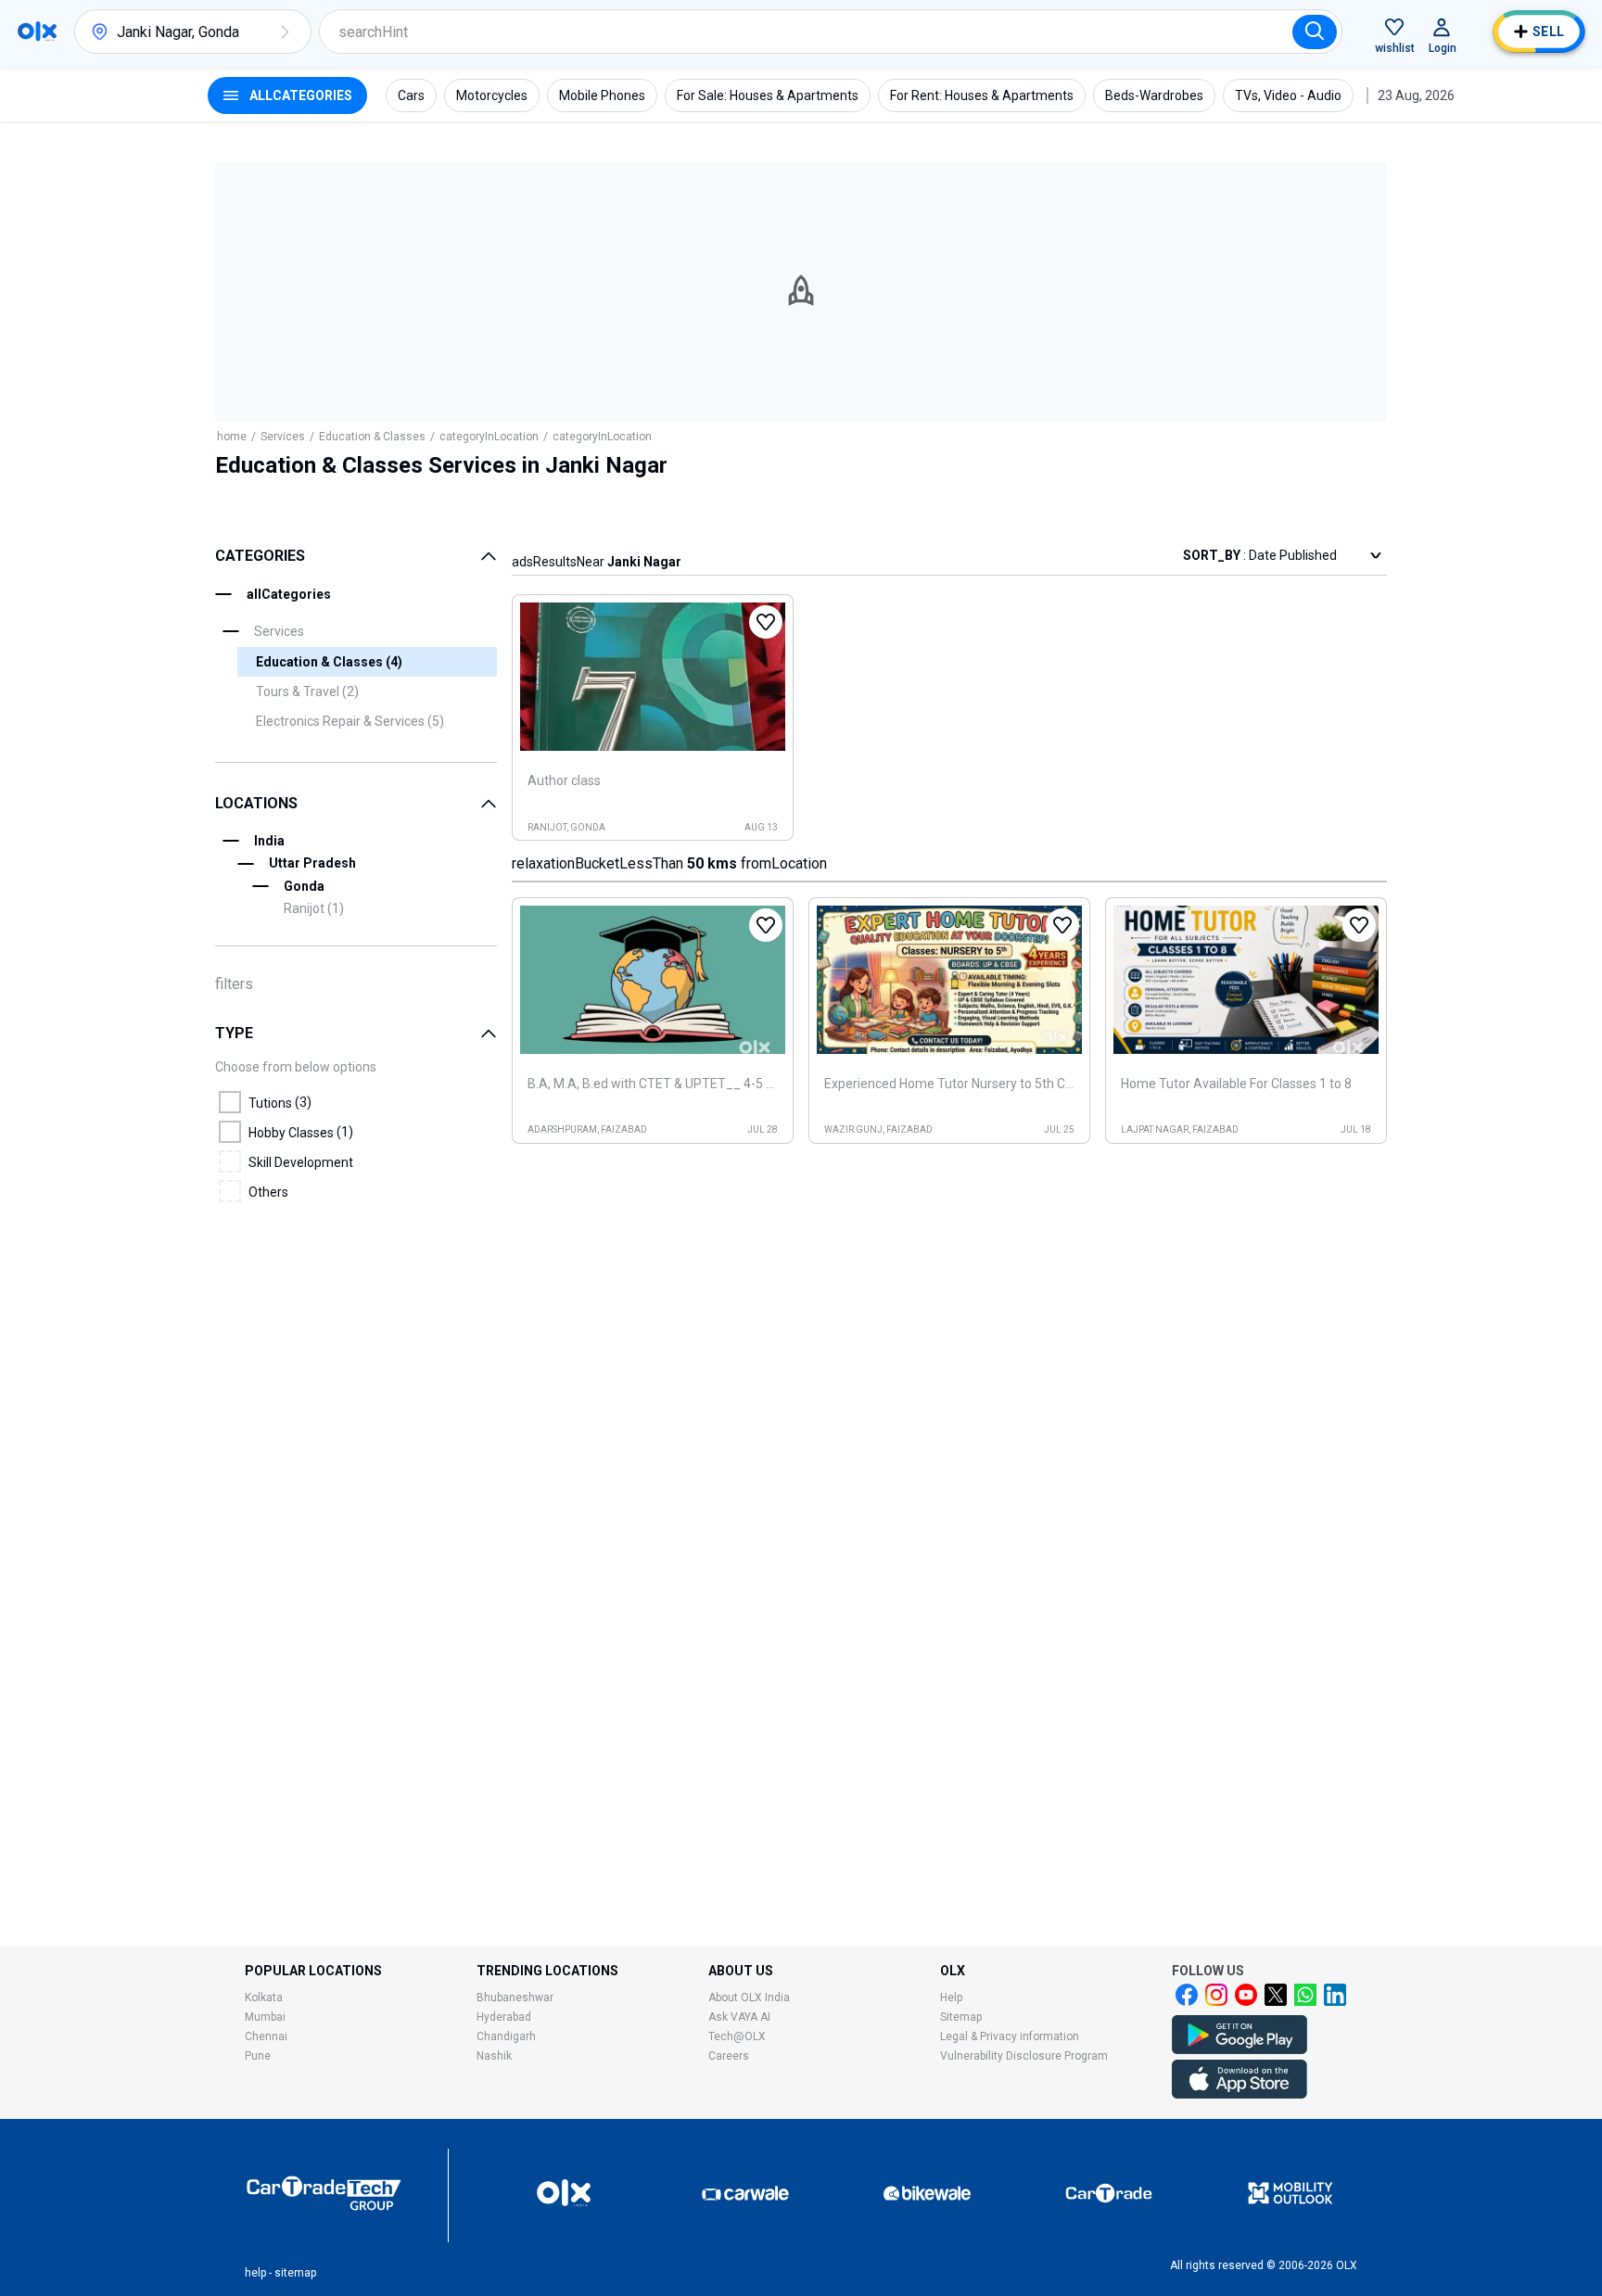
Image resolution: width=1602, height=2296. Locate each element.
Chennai (266, 2036)
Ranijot (314, 908)
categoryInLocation (489, 437)
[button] (285, 32)
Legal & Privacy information (1010, 2036)
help (255, 2273)
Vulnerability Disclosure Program (1024, 2056)
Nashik (494, 2056)
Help (951, 1998)
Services (283, 437)
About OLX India (749, 1998)
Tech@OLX (737, 2036)
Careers (729, 2056)
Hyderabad (504, 2017)
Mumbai (265, 2017)
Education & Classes (372, 437)
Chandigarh (506, 2036)
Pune (258, 2056)
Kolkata (264, 1998)
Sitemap (961, 2017)
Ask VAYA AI (739, 2017)
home (232, 437)
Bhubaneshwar (515, 1998)
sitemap (295, 2273)
